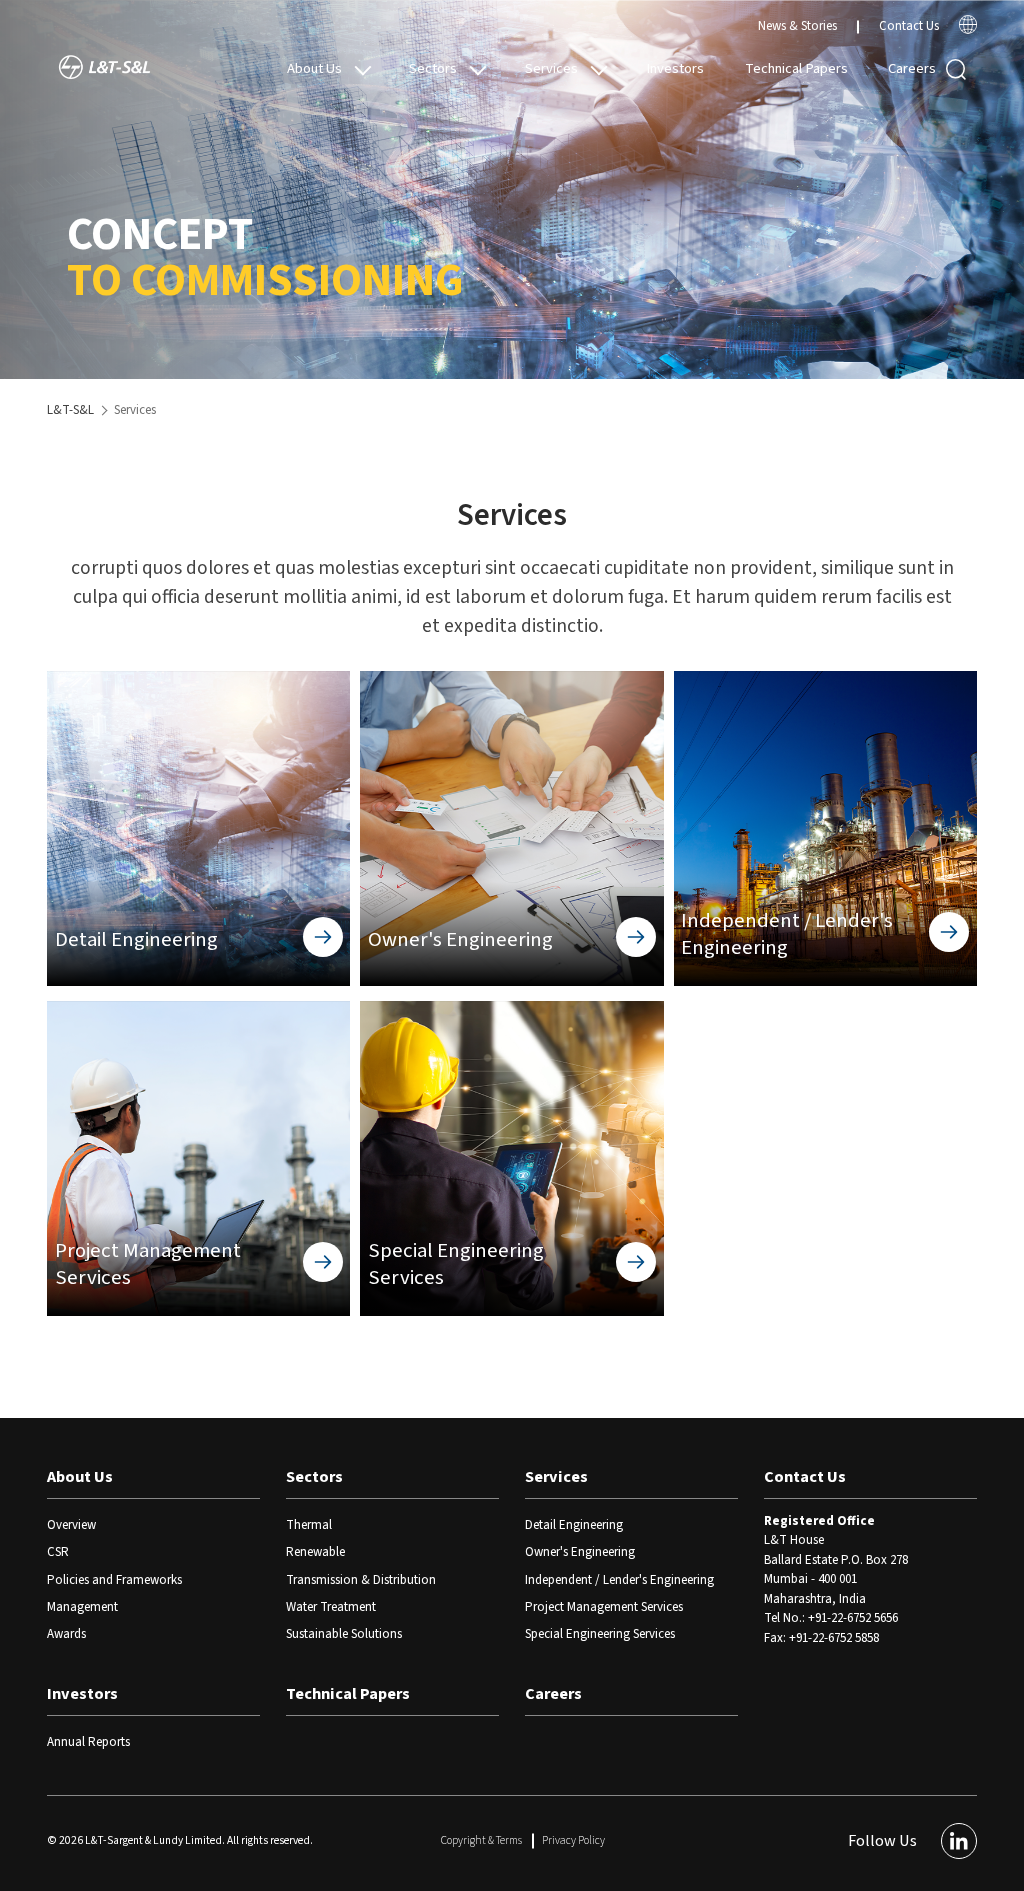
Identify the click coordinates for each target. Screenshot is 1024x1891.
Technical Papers (796, 68)
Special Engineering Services (600, 1634)
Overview (71, 1525)
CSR (58, 1552)
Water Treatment (331, 1607)
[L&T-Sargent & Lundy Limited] (104, 69)
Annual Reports (88, 1742)
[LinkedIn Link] (959, 1841)
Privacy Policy (573, 1840)
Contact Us (909, 26)
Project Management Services (604, 1607)
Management (82, 1607)
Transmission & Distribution (361, 1580)
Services (551, 68)
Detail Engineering (574, 1525)
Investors (675, 68)
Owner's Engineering (580, 1552)
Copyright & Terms (481, 1840)
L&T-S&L (70, 410)
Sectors (433, 68)
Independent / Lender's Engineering (619, 1580)
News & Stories (797, 26)
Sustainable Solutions (344, 1634)
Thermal (309, 1525)
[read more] (968, 30)
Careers (912, 68)
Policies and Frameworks (114, 1580)
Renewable (315, 1552)
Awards (66, 1634)
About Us (314, 68)
